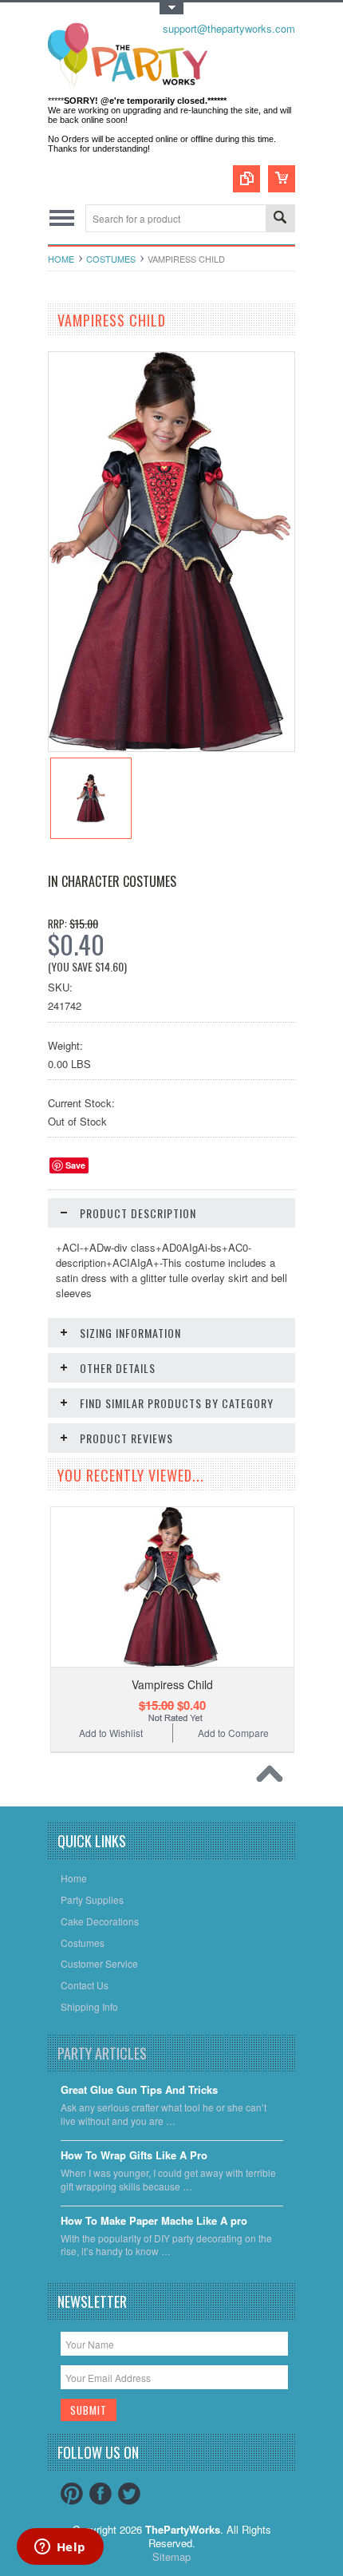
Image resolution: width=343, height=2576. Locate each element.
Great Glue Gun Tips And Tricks (139, 2090)
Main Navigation (62, 218)
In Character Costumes (112, 881)
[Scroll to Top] (274, 1778)
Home (61, 259)
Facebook (101, 2494)
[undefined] (170, 747)
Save (75, 1165)
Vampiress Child (172, 1684)
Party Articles (102, 2053)
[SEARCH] (280, 219)
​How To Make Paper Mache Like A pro (154, 2221)
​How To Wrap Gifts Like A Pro (134, 2156)
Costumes (111, 259)
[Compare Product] (246, 179)
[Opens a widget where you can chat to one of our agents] (60, 2548)
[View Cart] (282, 179)
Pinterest (72, 2494)
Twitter (129, 2494)
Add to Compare (233, 1733)
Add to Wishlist (111, 1733)
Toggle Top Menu (171, 8)
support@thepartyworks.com (229, 28)
